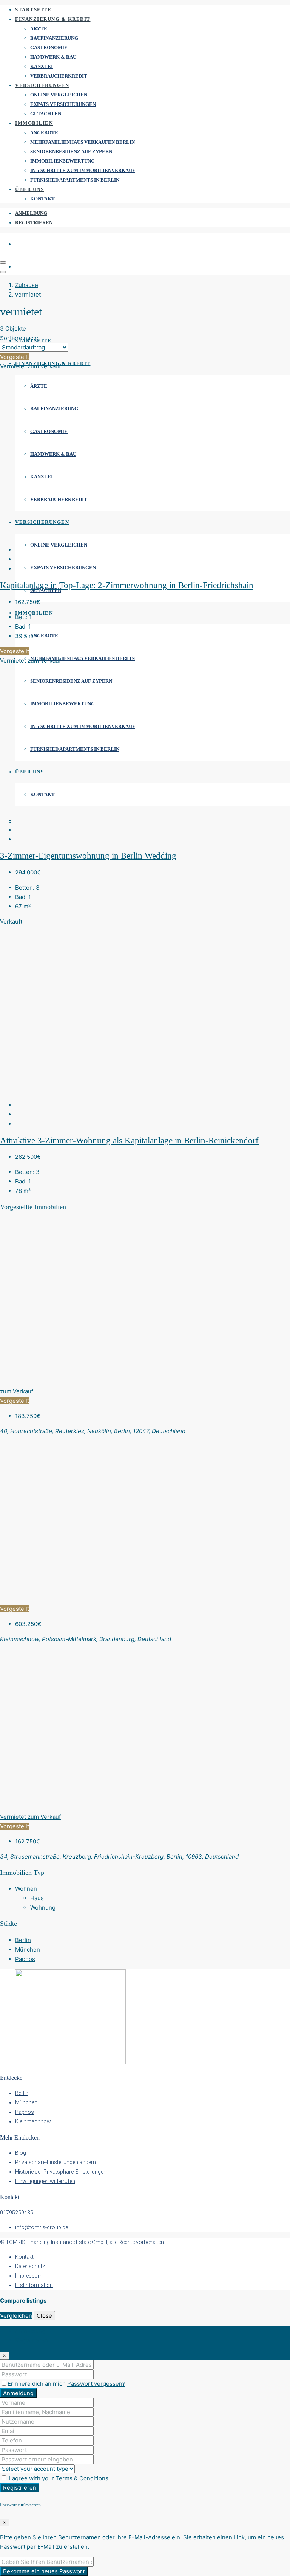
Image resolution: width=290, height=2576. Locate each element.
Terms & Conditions (82, 2478)
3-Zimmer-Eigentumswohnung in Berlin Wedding (88, 856)
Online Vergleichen (59, 95)
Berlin (23, 1940)
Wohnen (26, 1889)
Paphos (25, 1959)
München (28, 1949)
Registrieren (34, 223)
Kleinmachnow (33, 2121)
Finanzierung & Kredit (53, 19)
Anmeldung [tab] (30, 2331)
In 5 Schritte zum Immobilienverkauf (83, 170)
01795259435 (17, 2213)
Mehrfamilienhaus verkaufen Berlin (83, 142)
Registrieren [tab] (32, 2340)
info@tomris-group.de (42, 2227)
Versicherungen (42, 85)
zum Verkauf (44, 366)
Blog (21, 2153)
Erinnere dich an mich (37, 2384)
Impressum (29, 2276)
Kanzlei (42, 66)
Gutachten (46, 114)
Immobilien (34, 123)
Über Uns (29, 189)
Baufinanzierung (54, 38)
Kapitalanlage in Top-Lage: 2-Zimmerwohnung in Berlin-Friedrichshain (127, 585)
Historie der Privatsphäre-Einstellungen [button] (61, 2172)
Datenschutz (30, 2266)
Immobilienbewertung (62, 161)
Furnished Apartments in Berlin (75, 180)
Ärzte (39, 29)
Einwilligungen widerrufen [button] (45, 2181)
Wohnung (43, 1908)
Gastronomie (49, 47)
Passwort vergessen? (96, 2384)
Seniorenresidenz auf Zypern (71, 151)
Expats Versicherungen (63, 104)
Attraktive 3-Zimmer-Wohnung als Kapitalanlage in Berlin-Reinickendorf (129, 1140)
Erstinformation (34, 2285)
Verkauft (11, 922)
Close (44, 2316)
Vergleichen (16, 2316)
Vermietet (14, 366)
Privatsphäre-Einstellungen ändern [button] (56, 2162)
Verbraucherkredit (59, 76)
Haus (37, 1898)
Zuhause (27, 285)
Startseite (33, 10)
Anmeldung (31, 213)
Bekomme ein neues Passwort (44, 2571)
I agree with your (58, 2478)
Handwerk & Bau (53, 57)
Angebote (44, 133)
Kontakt (42, 199)
